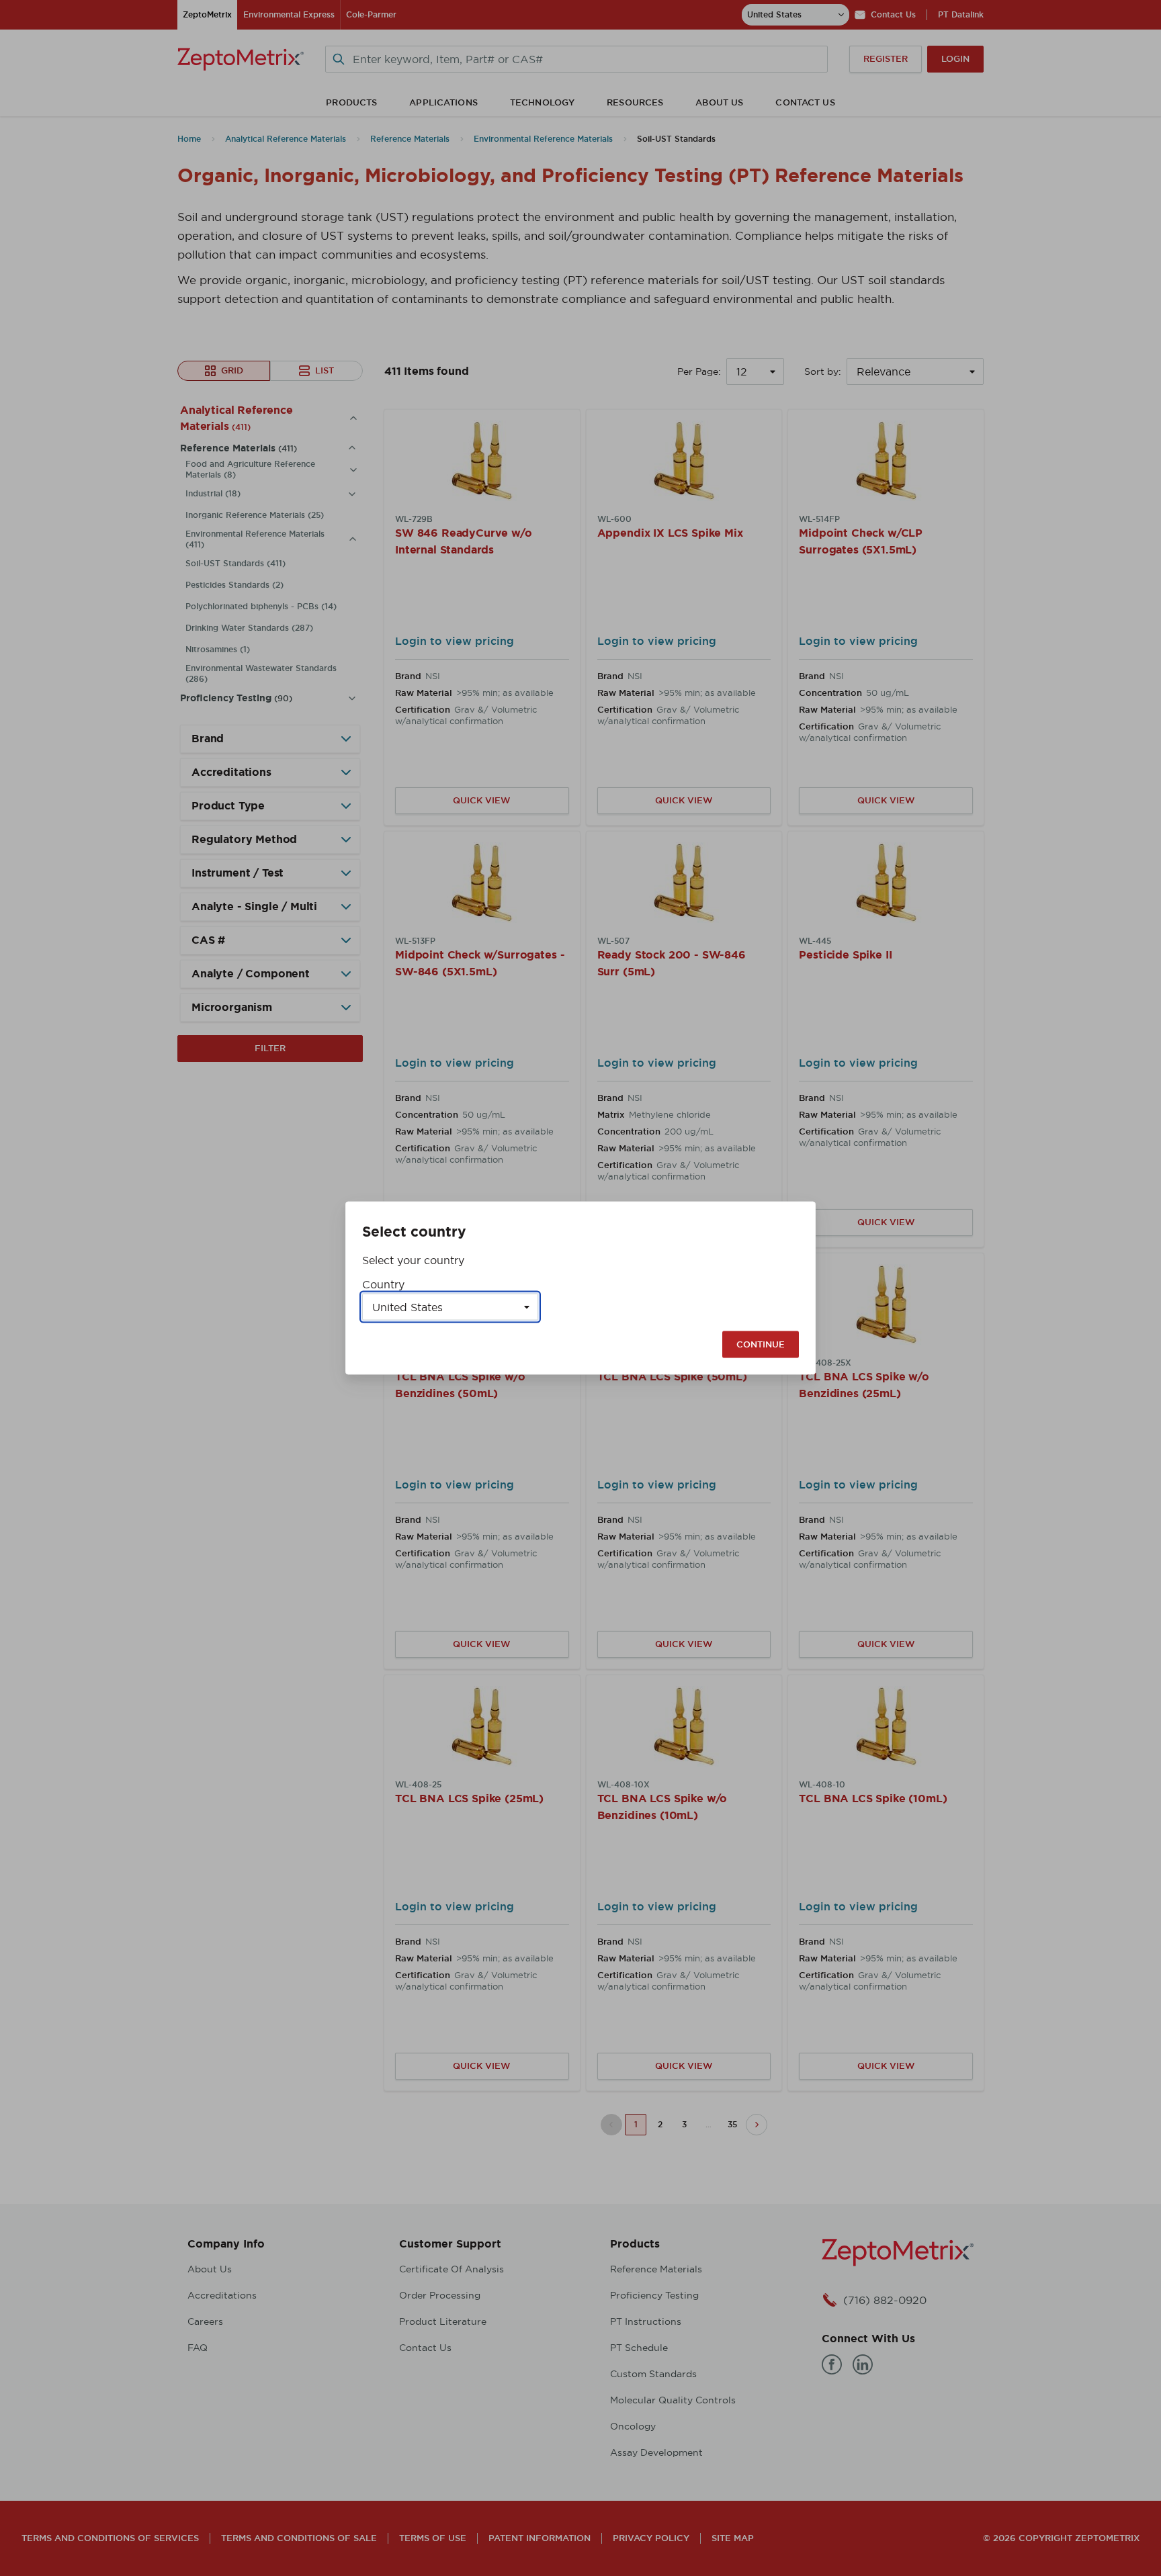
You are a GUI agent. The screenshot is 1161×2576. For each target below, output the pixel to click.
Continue (761, 1344)
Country (383, 1284)
